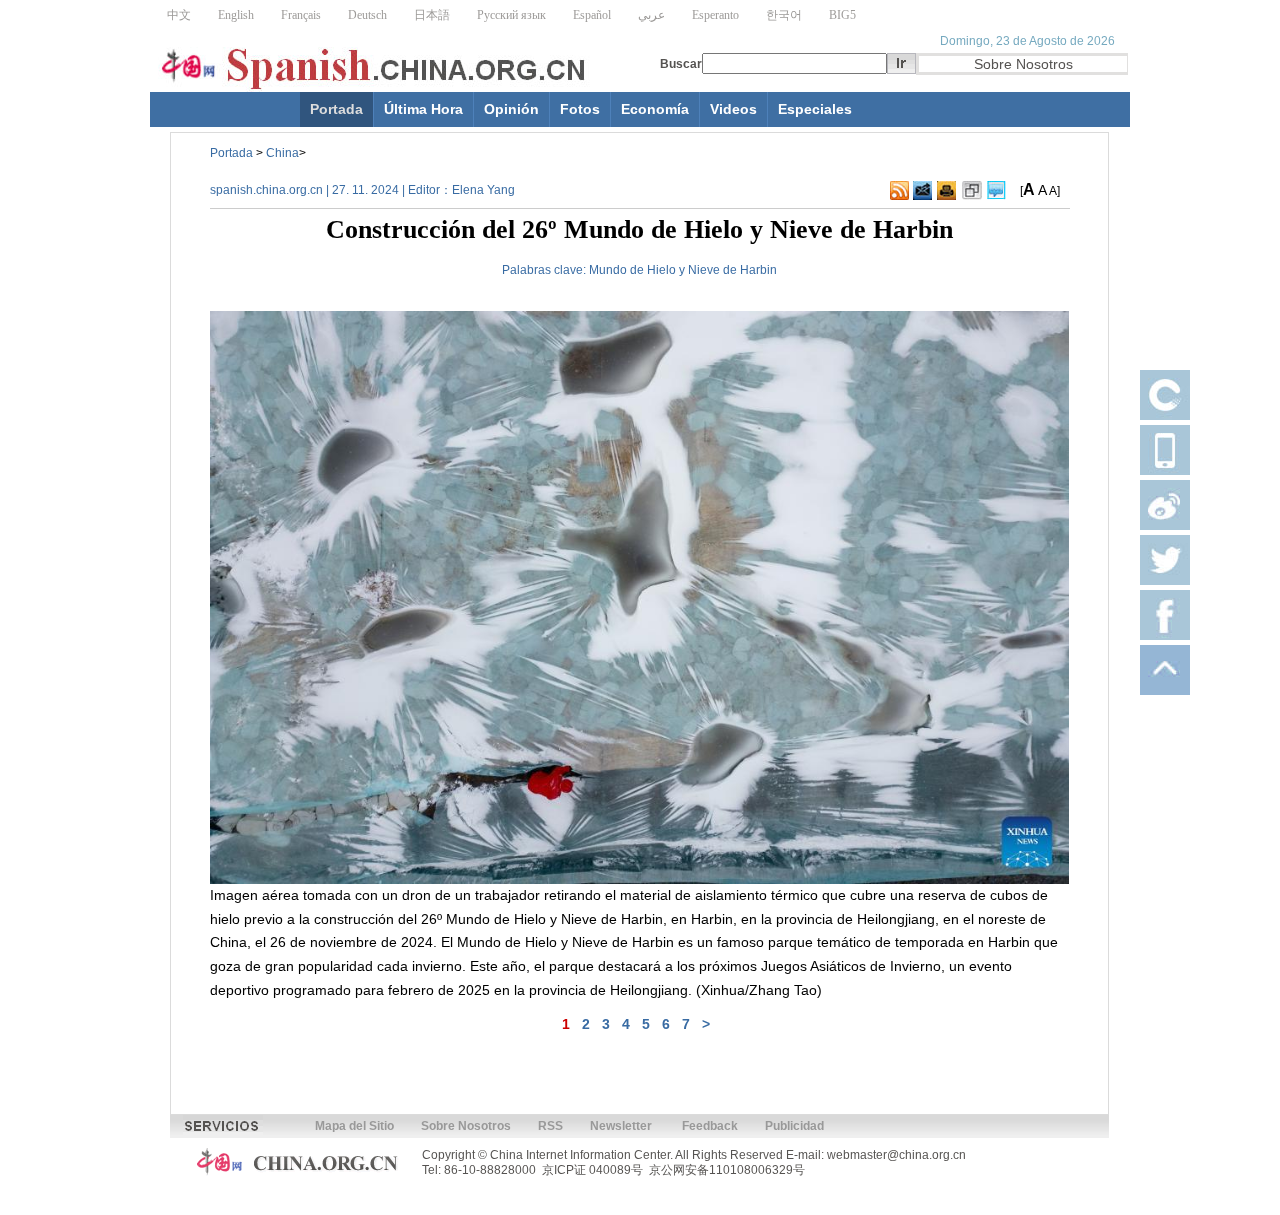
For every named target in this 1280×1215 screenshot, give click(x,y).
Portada (336, 109)
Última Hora (423, 109)
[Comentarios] (996, 191)
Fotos (580, 109)
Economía (655, 109)
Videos (733, 109)
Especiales (815, 109)
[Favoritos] (972, 191)
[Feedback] (922, 191)
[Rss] (899, 191)
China (282, 153)
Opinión (511, 109)
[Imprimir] (946, 191)
